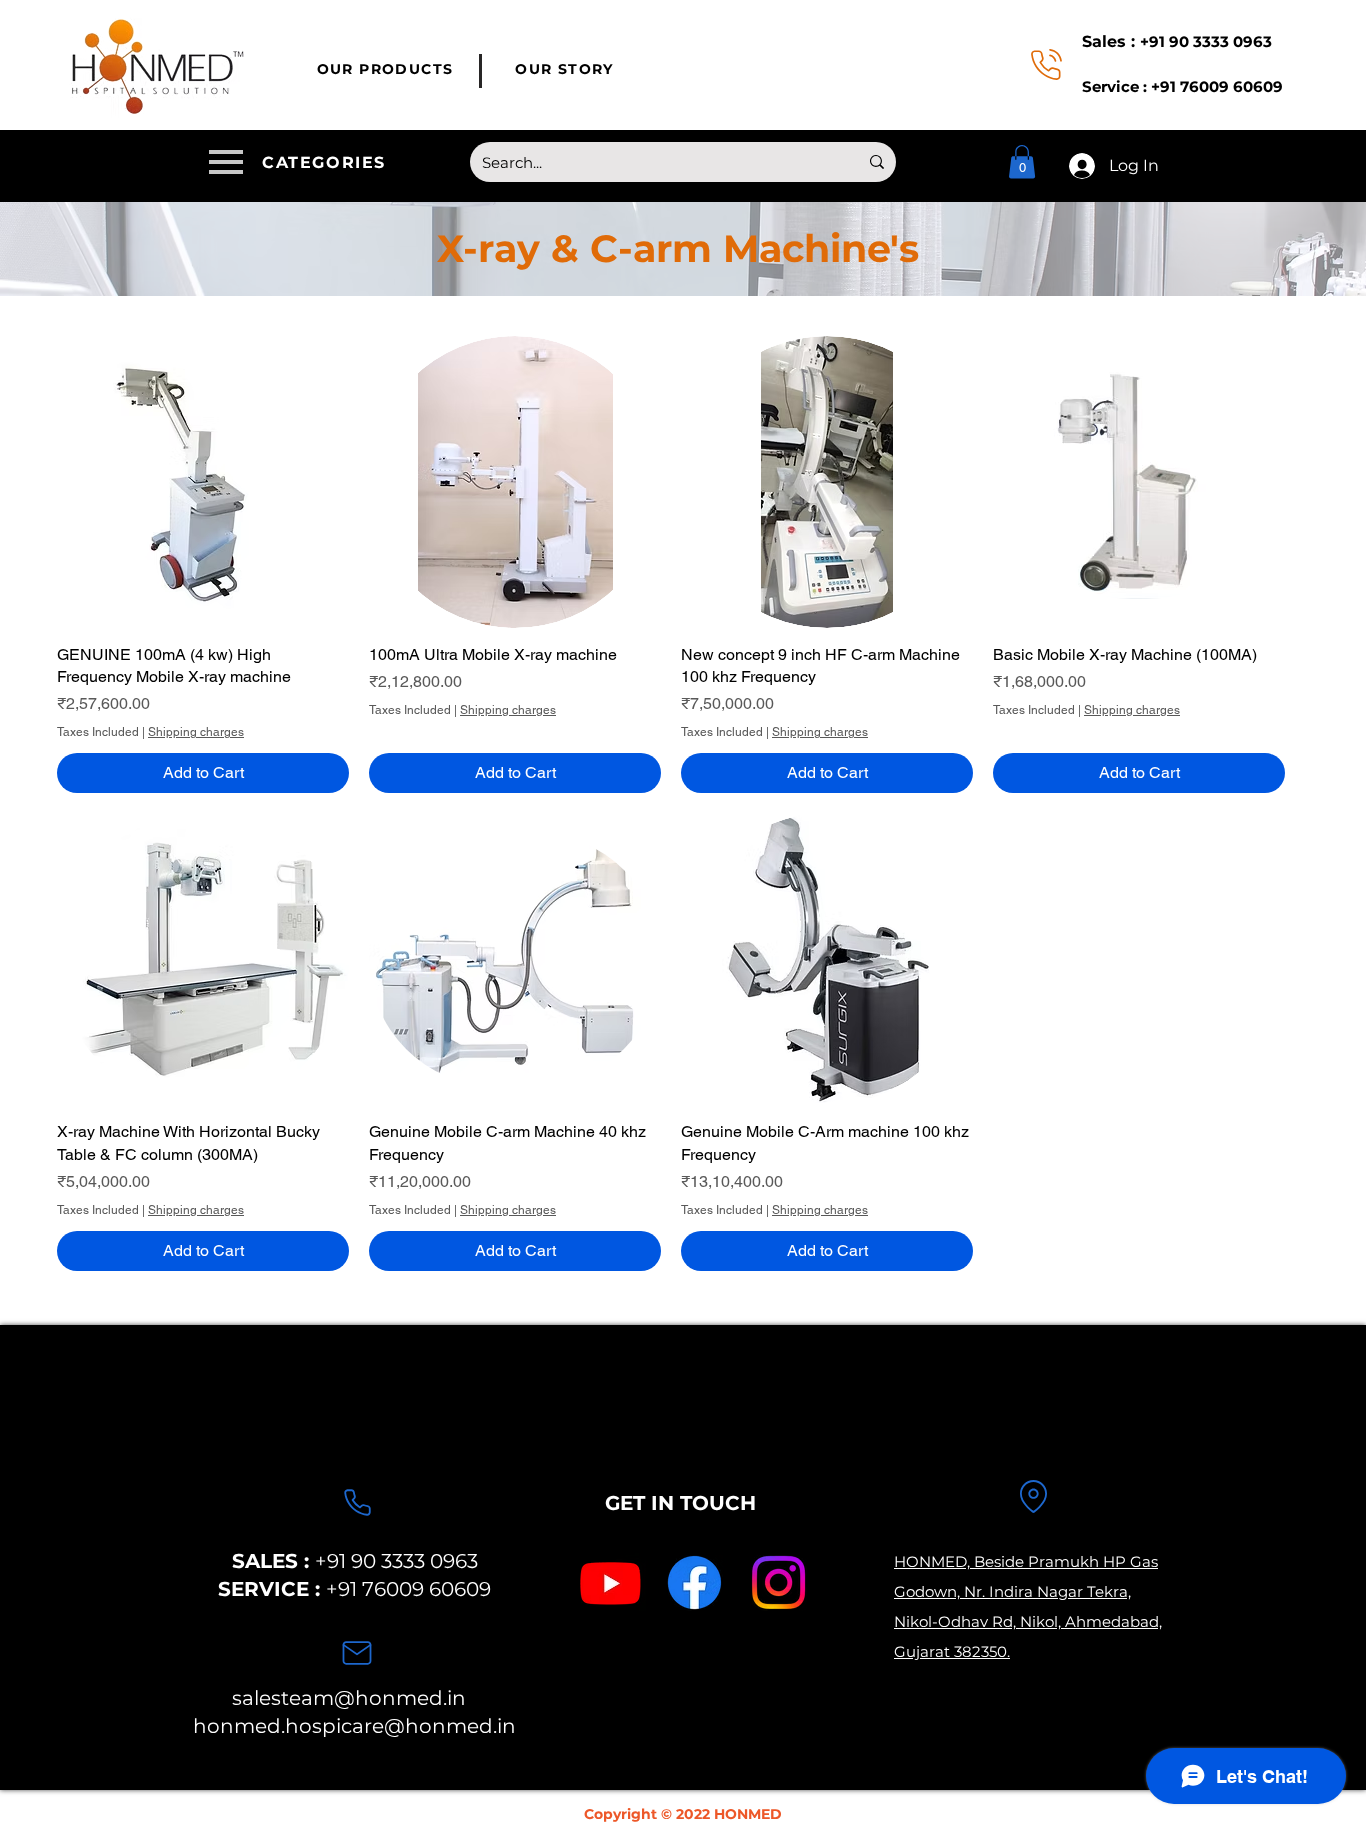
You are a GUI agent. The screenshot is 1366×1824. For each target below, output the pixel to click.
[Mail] (357, 1653)
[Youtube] (610, 1582)
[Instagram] (778, 1582)
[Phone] (357, 1503)
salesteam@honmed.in (349, 1698)
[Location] (1033, 1497)
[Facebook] (694, 1582)
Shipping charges (196, 732)
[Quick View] (203, 482)
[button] (301, 162)
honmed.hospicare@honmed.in (354, 1726)
